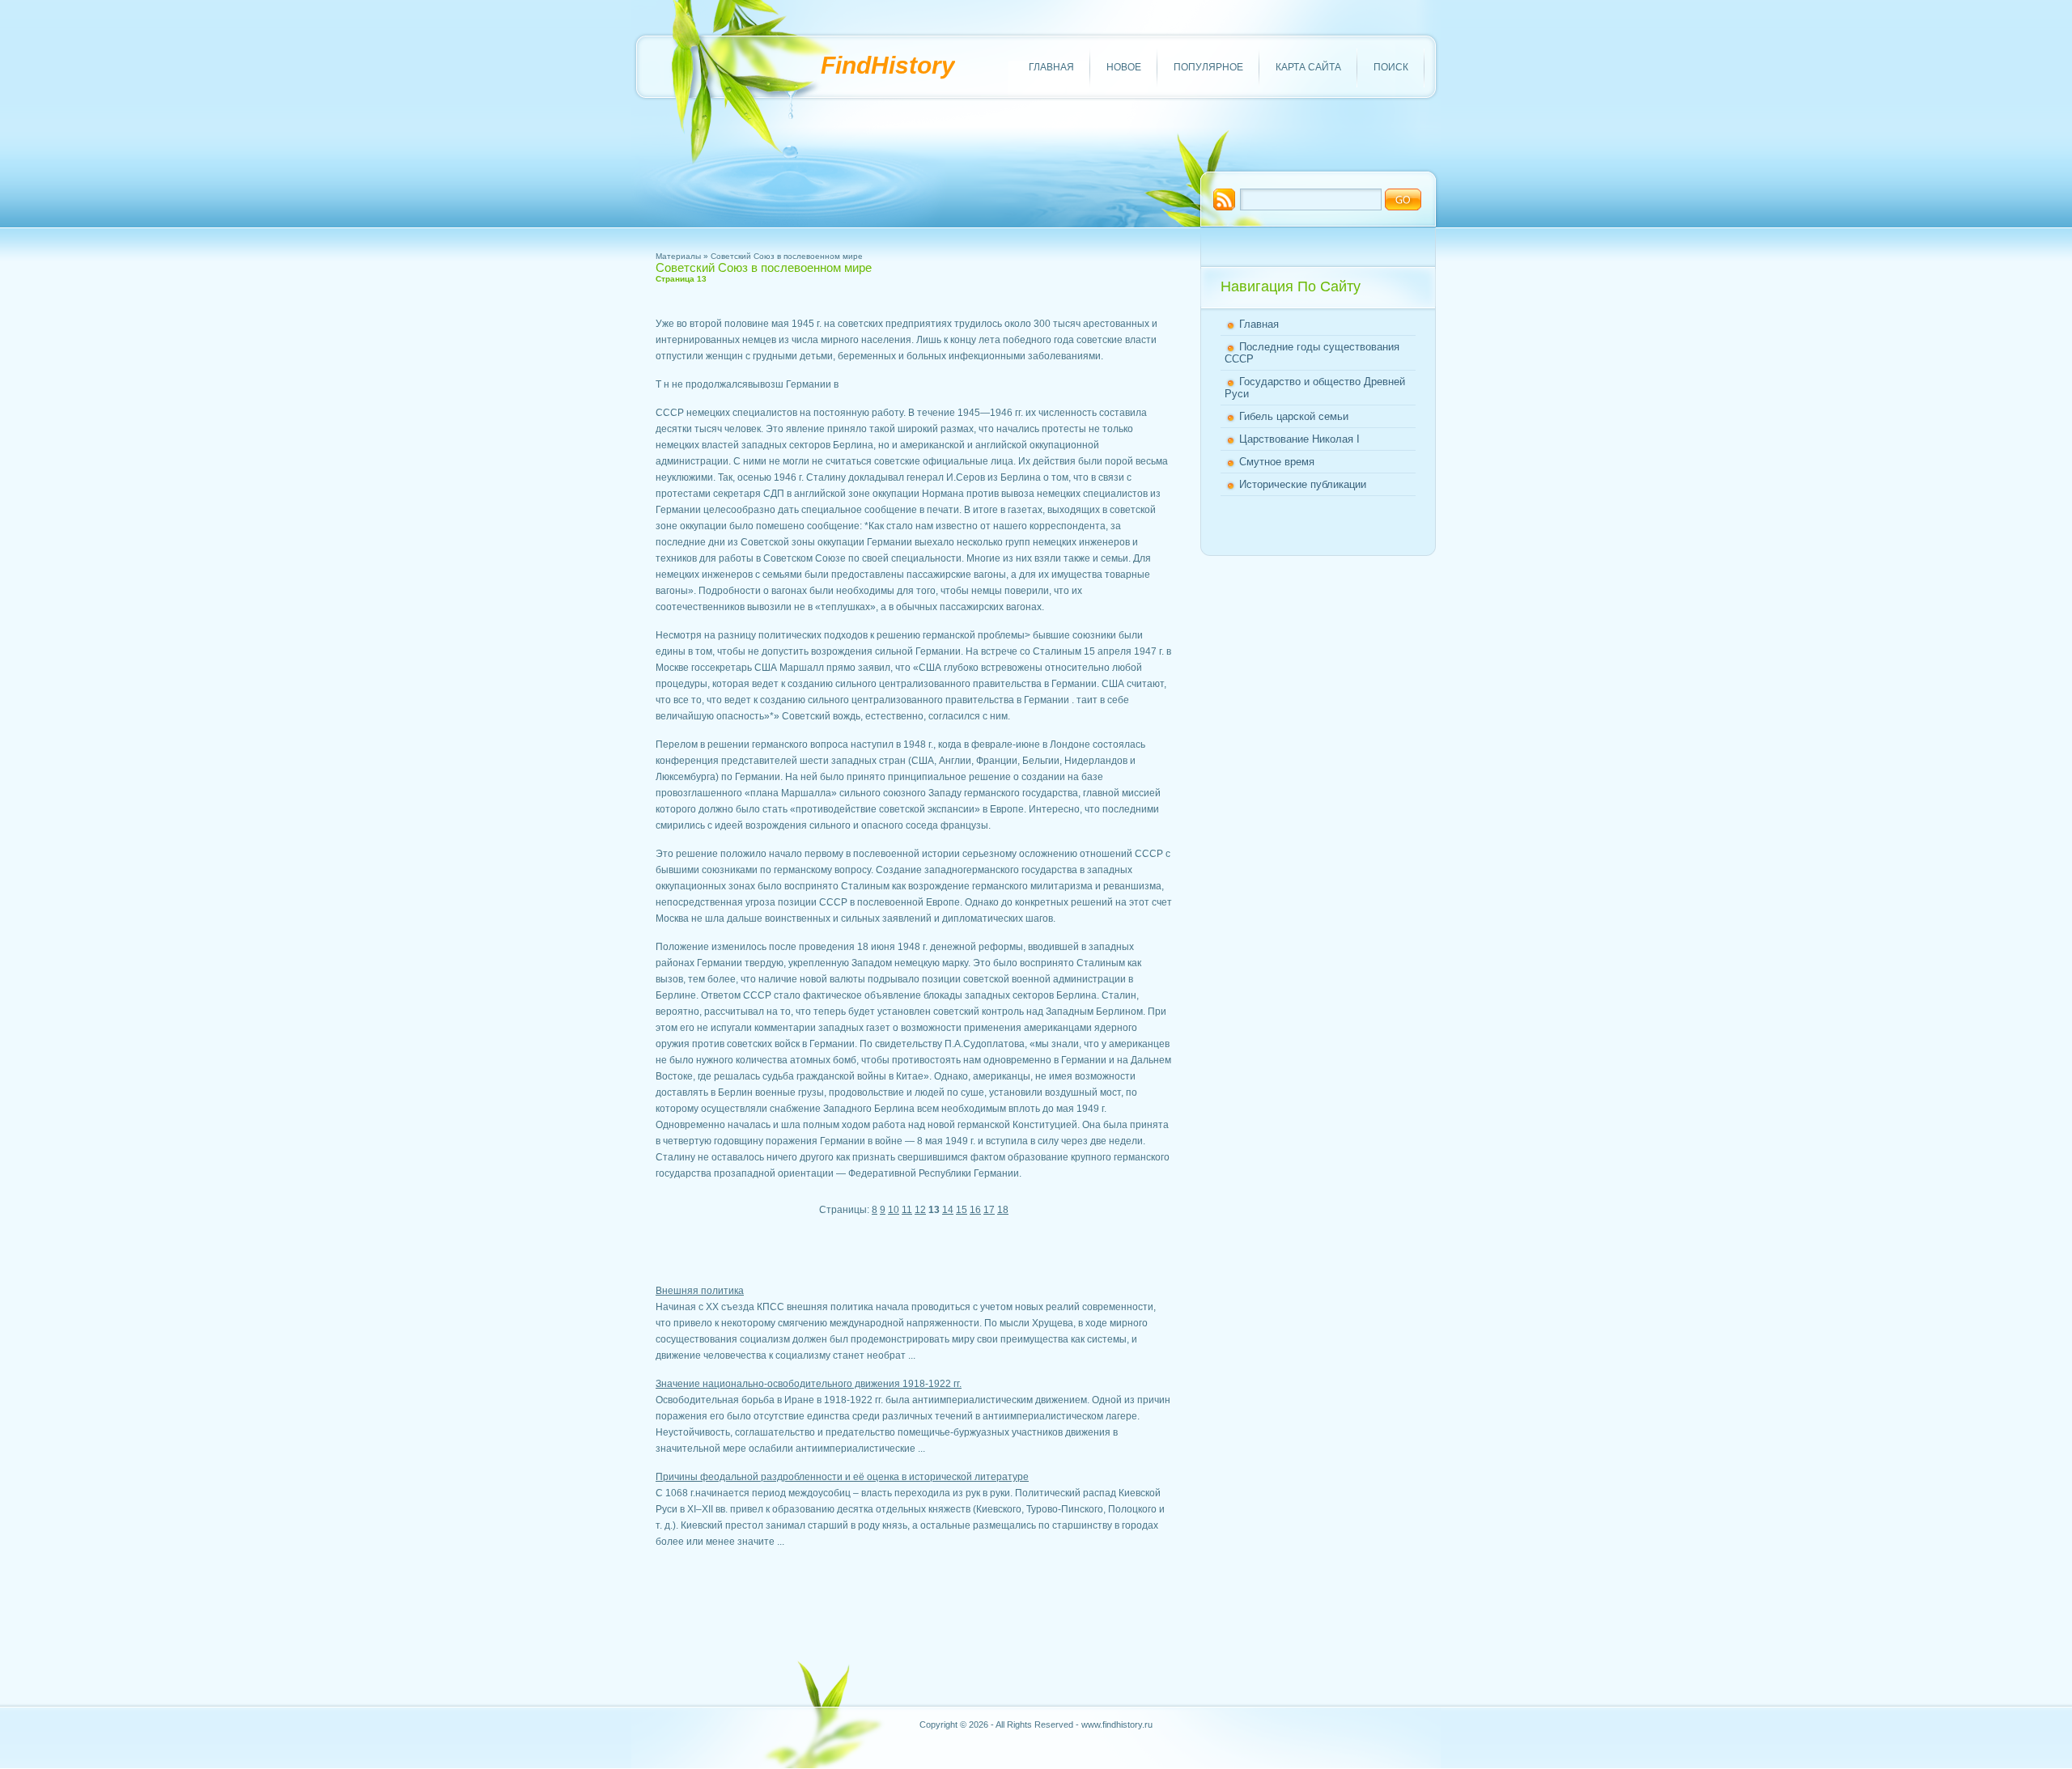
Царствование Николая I (1299, 439)
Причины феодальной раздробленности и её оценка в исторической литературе (842, 1477)
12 (920, 1210)
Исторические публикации (1303, 484)
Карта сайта (1308, 67)
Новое (1124, 67)
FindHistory (888, 65)
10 (894, 1210)
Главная (1051, 67)
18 (1003, 1210)
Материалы (678, 256)
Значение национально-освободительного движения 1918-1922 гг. (809, 1384)
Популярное (1208, 67)
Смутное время (1277, 462)
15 (962, 1210)
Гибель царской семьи (1294, 416)
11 (907, 1210)
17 (989, 1210)
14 (948, 1210)
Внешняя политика (700, 1291)
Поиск (1391, 67)
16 (975, 1210)
